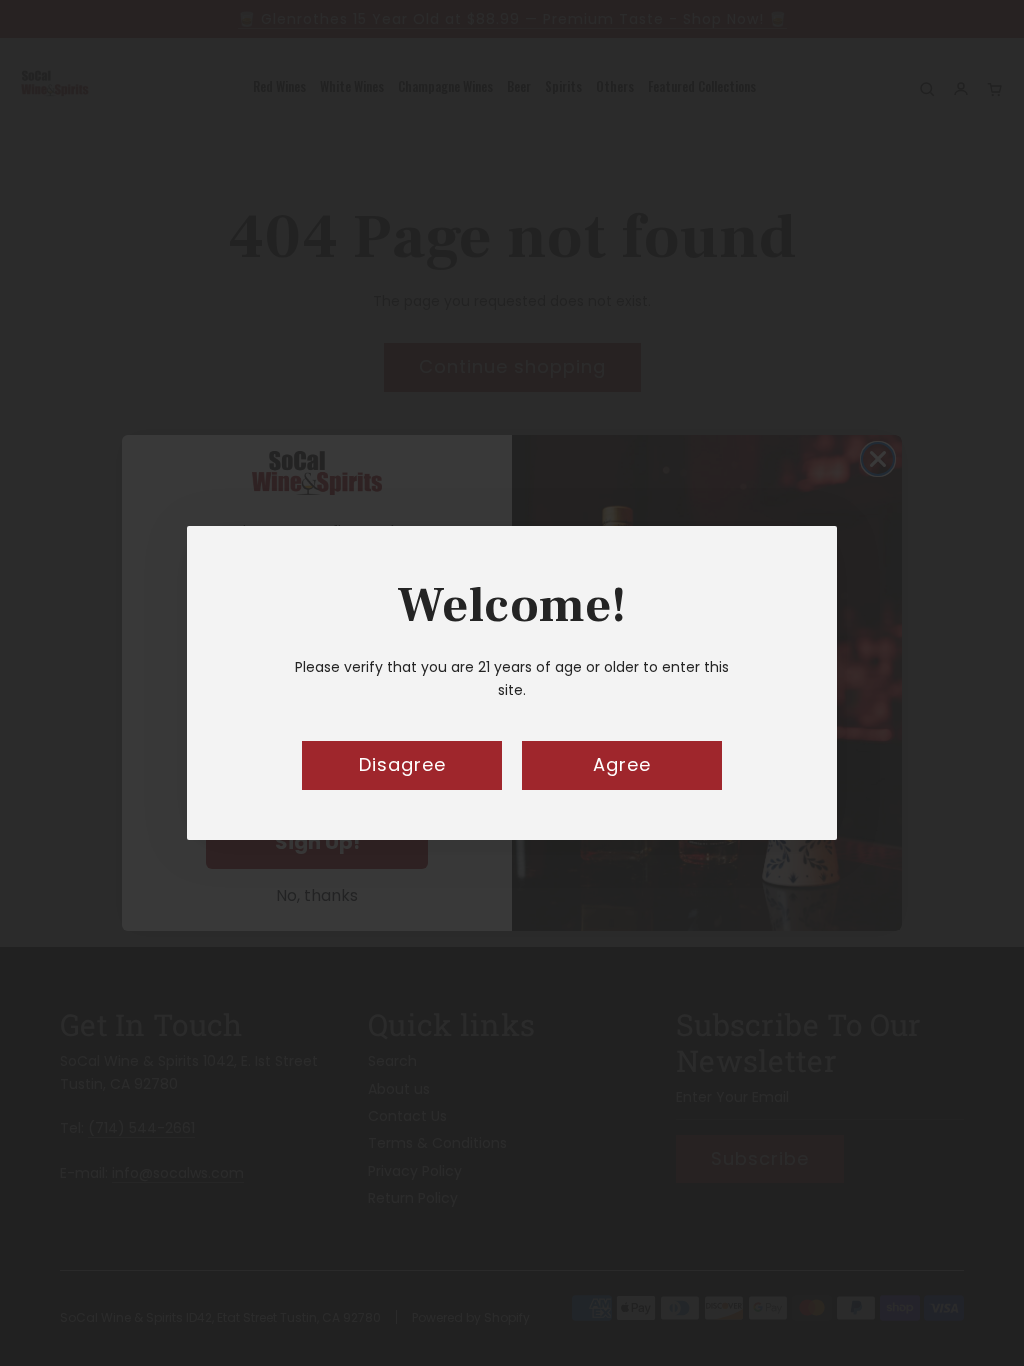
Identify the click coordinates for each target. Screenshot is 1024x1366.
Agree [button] (622, 764)
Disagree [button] (402, 764)
